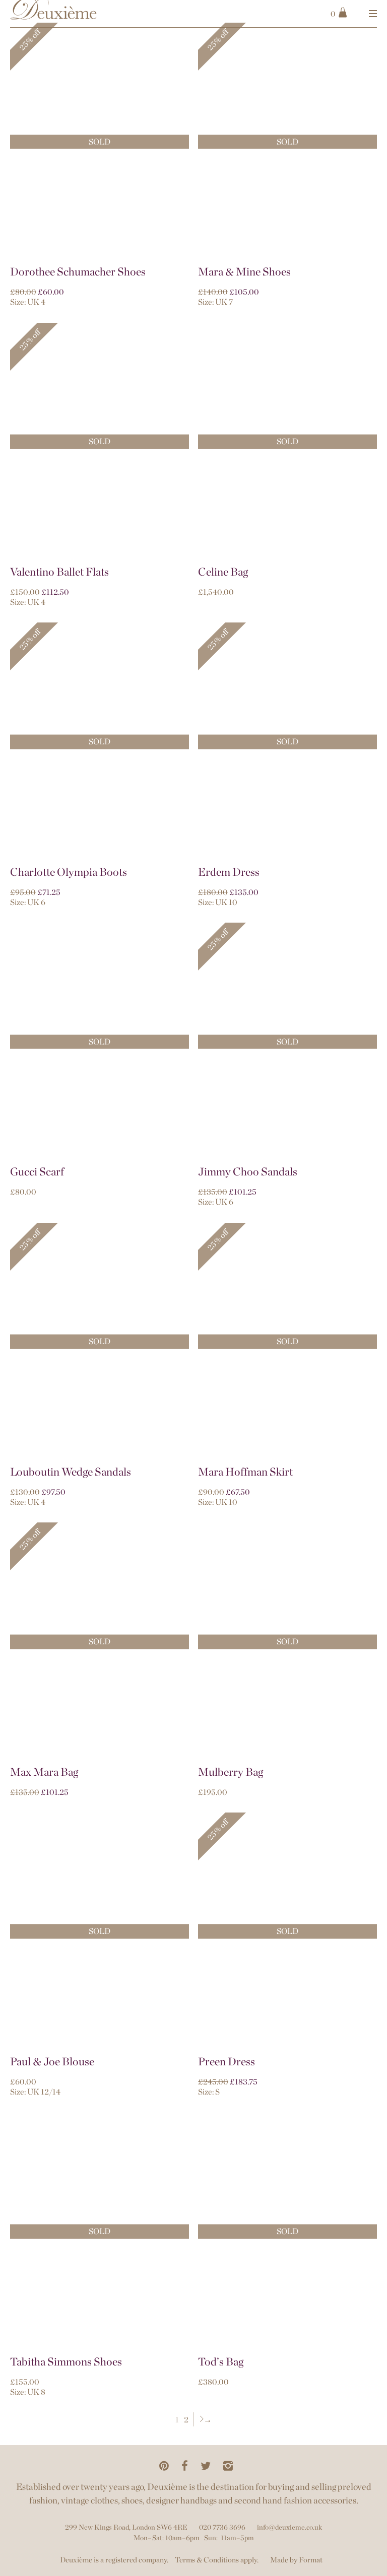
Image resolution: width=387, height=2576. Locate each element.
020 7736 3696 (222, 2527)
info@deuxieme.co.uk (289, 2527)
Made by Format (296, 2560)
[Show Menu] (373, 14)
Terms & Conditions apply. (217, 2560)
